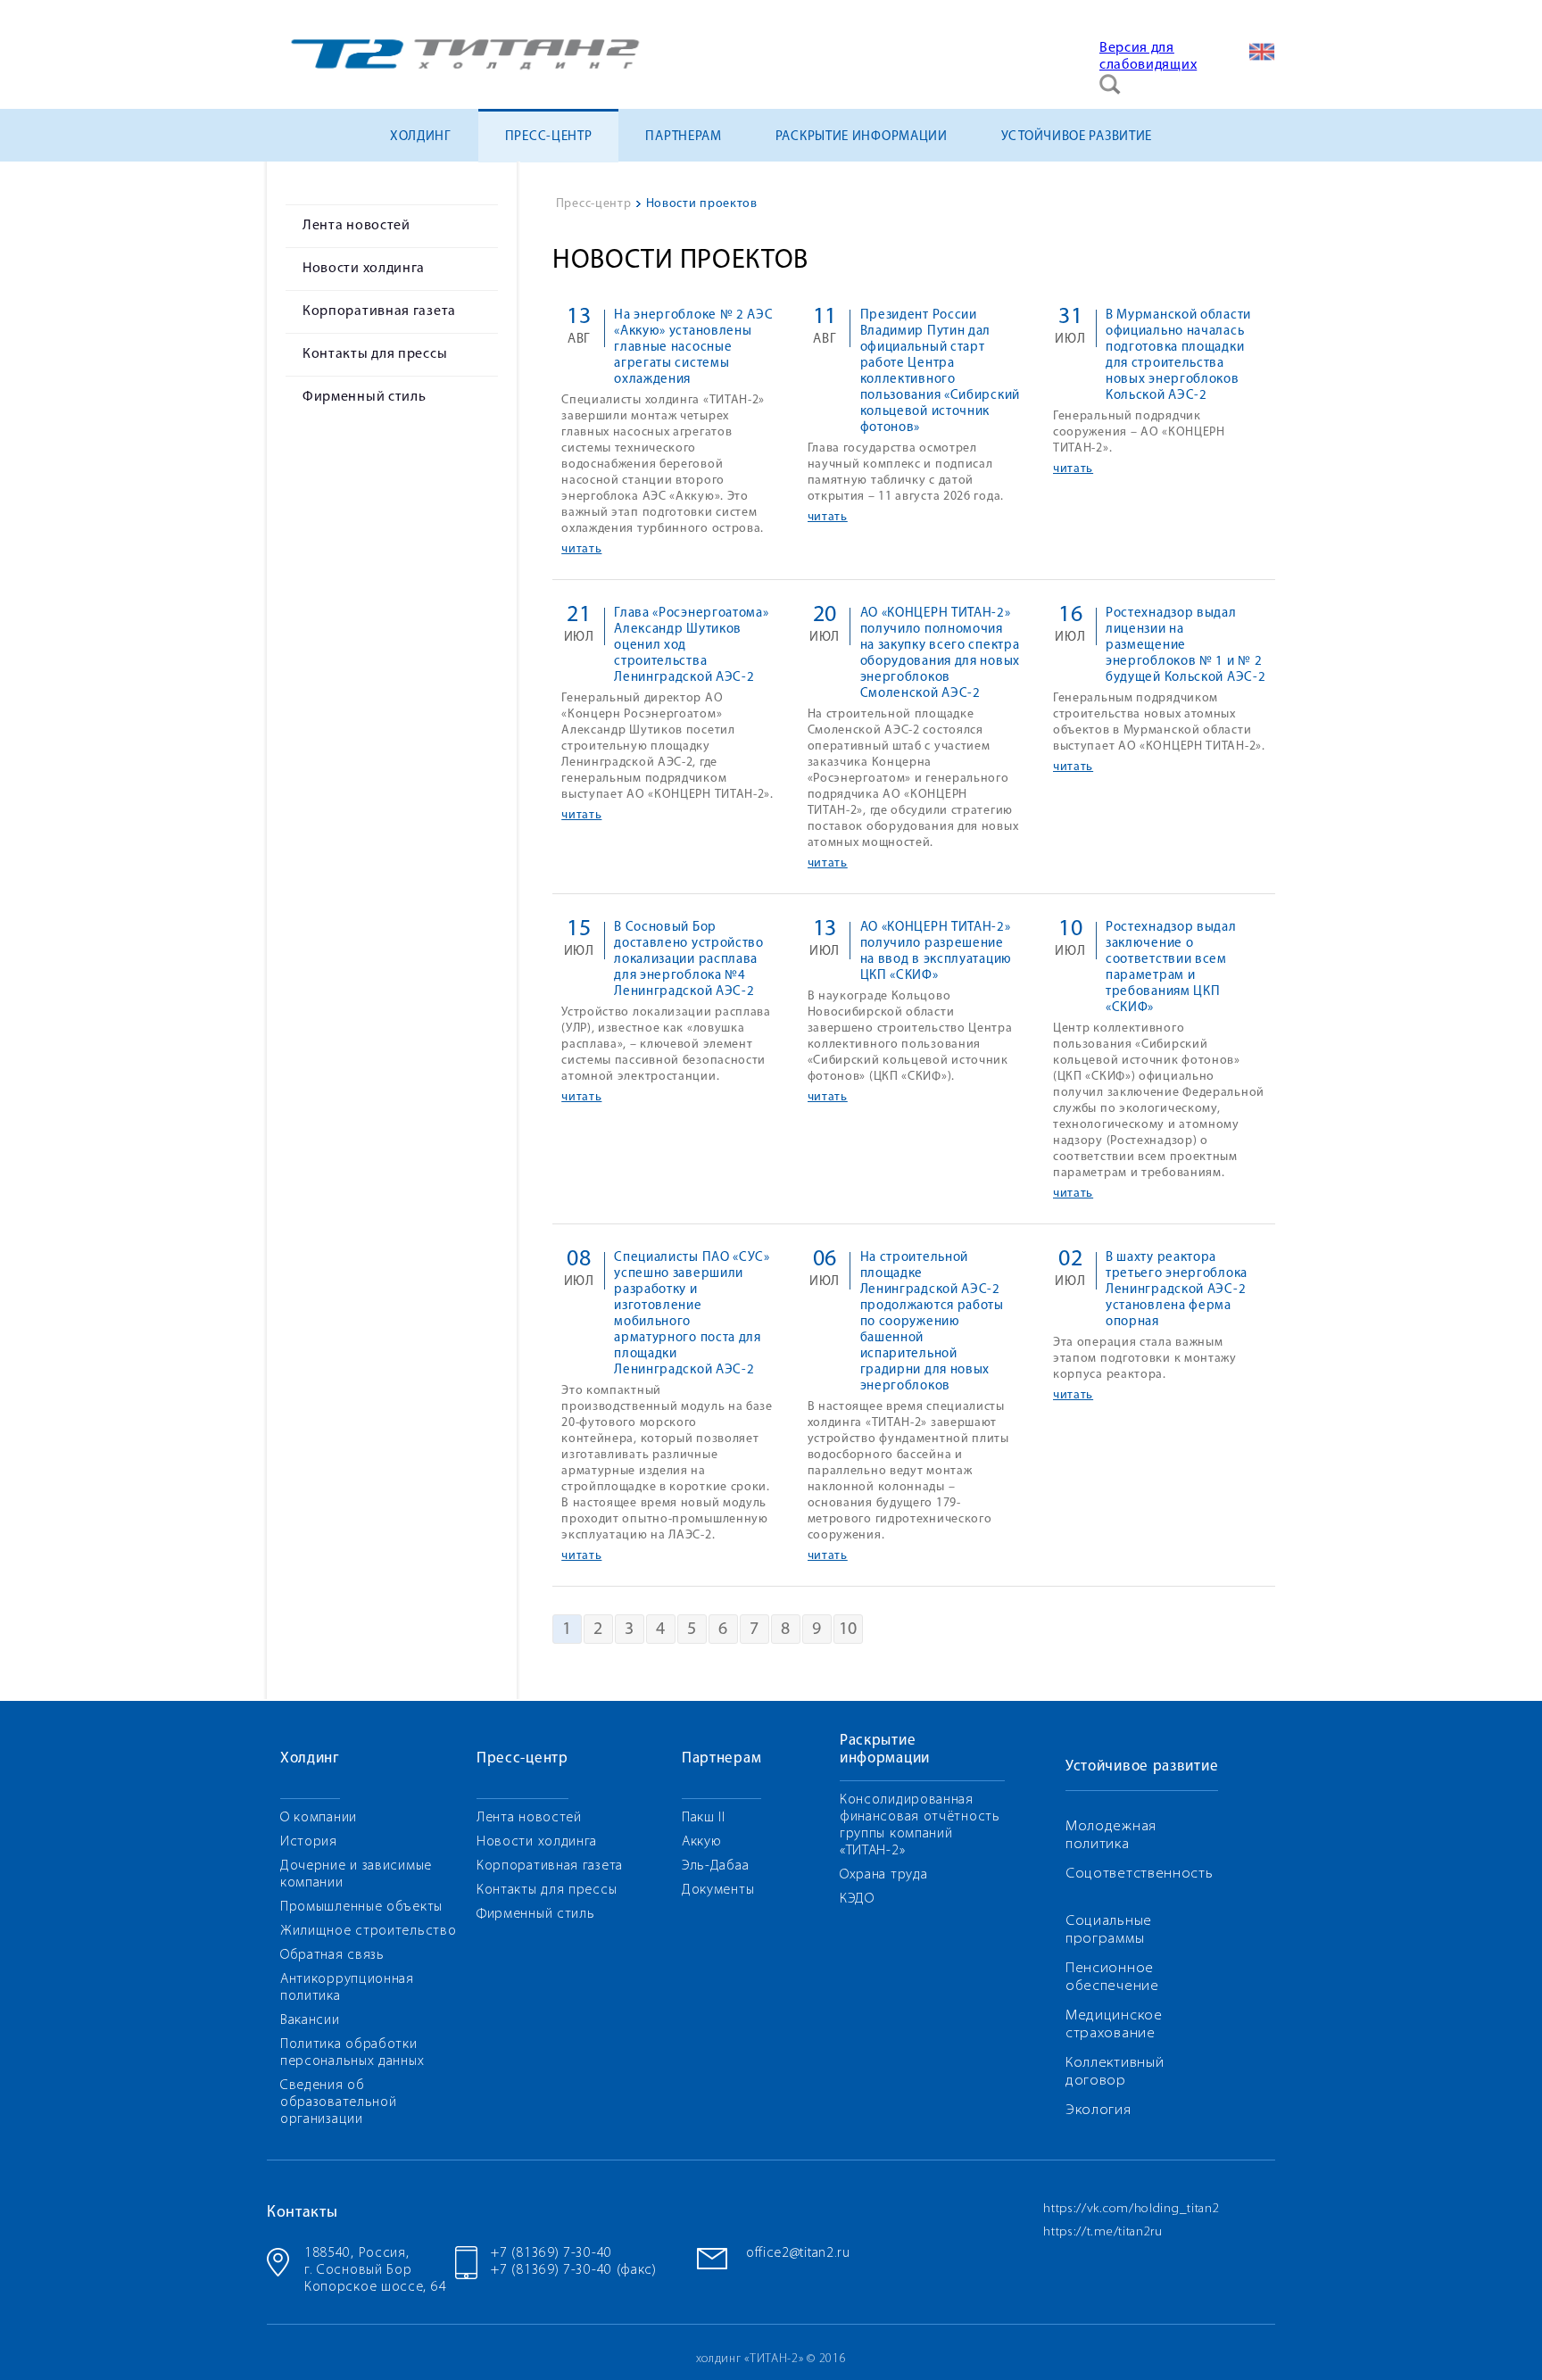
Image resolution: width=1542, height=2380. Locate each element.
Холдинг (421, 137)
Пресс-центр (549, 137)
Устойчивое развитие (1077, 137)
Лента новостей (356, 226)
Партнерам (683, 137)
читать (581, 549)
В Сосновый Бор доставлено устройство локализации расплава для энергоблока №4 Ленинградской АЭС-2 (689, 960)
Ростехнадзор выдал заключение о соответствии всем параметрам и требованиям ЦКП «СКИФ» (1171, 968)
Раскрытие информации (862, 137)
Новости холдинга (364, 269)
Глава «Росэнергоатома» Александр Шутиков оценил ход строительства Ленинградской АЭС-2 (691, 646)
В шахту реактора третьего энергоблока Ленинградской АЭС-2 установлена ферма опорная (1177, 1290)
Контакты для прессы (375, 354)
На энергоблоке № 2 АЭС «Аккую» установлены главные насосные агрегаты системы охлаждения (693, 348)
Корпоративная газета (379, 311)
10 (848, 1630)
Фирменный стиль (365, 397)
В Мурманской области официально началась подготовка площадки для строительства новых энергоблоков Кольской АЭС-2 (1178, 356)
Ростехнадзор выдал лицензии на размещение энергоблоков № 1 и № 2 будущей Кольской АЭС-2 (1186, 646)
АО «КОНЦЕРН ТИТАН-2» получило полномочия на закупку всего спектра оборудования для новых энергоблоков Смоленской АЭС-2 (940, 654)
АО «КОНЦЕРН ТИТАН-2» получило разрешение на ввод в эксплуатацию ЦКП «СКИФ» (936, 952)
